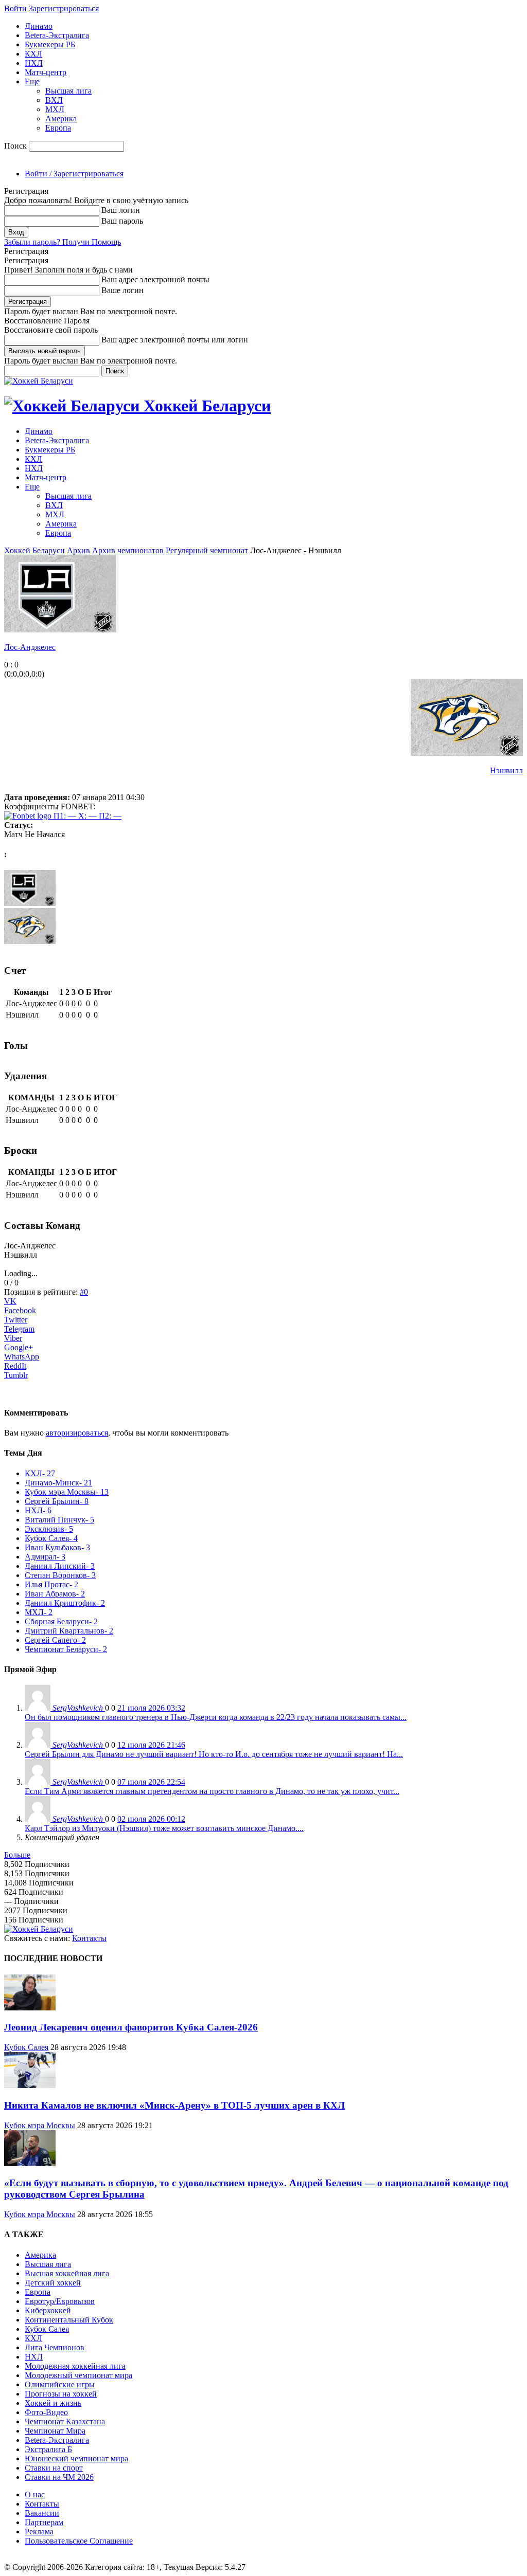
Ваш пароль (122, 221)
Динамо (39, 26)
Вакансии (42, 2513)
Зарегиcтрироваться (64, 8)
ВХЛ (54, 100)
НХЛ (34, 63)
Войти (15, 8)
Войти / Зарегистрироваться (74, 174)
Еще (32, 81)
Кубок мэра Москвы (40, 2125)
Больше (17, 1855)
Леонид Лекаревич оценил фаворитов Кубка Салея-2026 (131, 2027)
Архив (78, 550)
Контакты (89, 1938)
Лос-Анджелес (30, 647)
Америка (61, 119)
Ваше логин (122, 290)
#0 (84, 1292)
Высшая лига (68, 91)
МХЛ (55, 109)
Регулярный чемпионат (207, 550)
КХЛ (33, 54)
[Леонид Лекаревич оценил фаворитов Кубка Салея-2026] (30, 2008)
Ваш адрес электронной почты (155, 279)
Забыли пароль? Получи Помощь (63, 242)
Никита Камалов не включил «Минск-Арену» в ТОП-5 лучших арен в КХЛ (174, 2105)
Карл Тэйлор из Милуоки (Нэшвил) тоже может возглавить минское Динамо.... (164, 1828)
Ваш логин (121, 210)
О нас (35, 2495)
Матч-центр (46, 72)
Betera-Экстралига (57, 35)
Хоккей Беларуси (34, 550)
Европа (58, 128)
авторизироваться (77, 1433)
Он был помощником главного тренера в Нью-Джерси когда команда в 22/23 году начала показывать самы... (216, 1717)
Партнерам (44, 2522)
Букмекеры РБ (50, 44)
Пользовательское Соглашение (79, 2541)
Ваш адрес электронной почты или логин (175, 340)
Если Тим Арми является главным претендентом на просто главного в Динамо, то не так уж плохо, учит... (212, 1791)
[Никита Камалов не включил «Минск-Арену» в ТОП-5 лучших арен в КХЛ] (30, 2085)
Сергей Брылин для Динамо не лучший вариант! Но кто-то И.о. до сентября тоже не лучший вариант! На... (214, 1754)
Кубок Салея (26, 2047)
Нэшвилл (506, 770)
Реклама (39, 2532)
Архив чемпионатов (128, 550)
